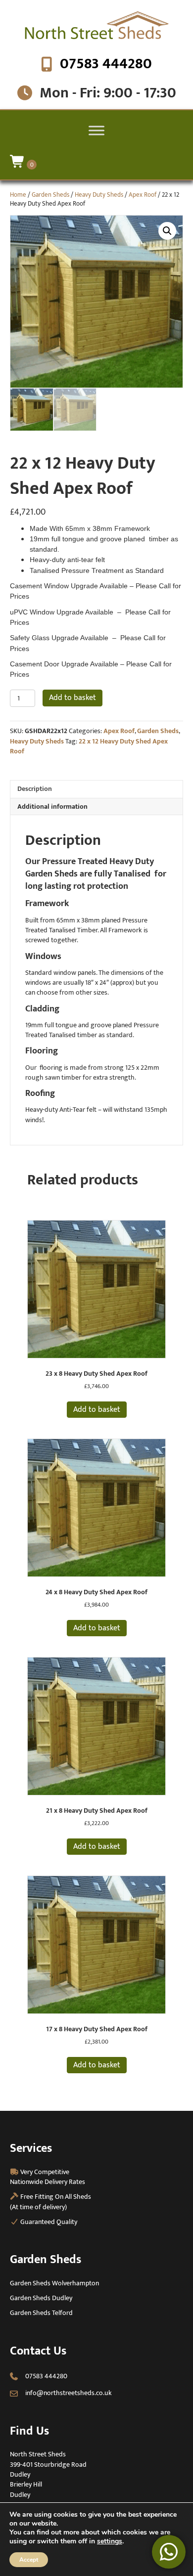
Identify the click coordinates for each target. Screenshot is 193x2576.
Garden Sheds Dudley (41, 2298)
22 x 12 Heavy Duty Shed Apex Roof (89, 746)
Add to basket (72, 698)
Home (18, 195)
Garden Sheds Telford (41, 2313)
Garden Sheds (50, 195)
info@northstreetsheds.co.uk (69, 2393)
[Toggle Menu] (96, 130)
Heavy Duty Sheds (99, 195)
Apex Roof (143, 195)
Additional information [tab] (52, 807)
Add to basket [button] (97, 1410)
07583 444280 (106, 64)
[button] (167, 231)
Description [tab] (35, 789)
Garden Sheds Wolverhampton (54, 2283)
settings (110, 2541)
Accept (29, 2560)
